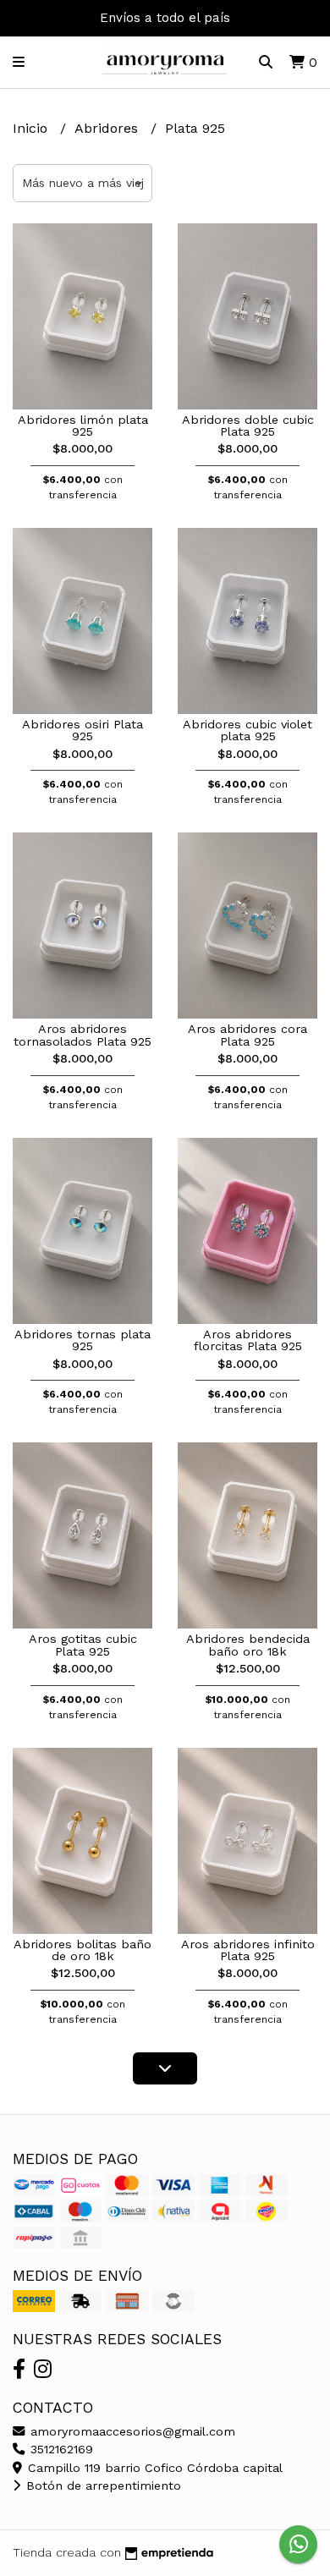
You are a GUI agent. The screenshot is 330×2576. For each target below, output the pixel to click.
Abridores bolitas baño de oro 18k (82, 1950)
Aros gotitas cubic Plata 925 (83, 1645)
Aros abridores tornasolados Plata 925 (82, 1035)
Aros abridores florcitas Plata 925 (248, 1340)
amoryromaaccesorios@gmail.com (131, 2431)
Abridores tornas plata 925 (82, 1340)
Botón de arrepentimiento (102, 2485)
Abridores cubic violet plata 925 (247, 730)
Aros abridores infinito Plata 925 (248, 1950)
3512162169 (60, 2449)
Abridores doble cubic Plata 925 (248, 426)
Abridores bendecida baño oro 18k (248, 1645)
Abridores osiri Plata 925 (82, 730)
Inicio (32, 128)
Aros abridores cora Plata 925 (247, 1035)
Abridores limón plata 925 (83, 426)
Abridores (108, 128)
